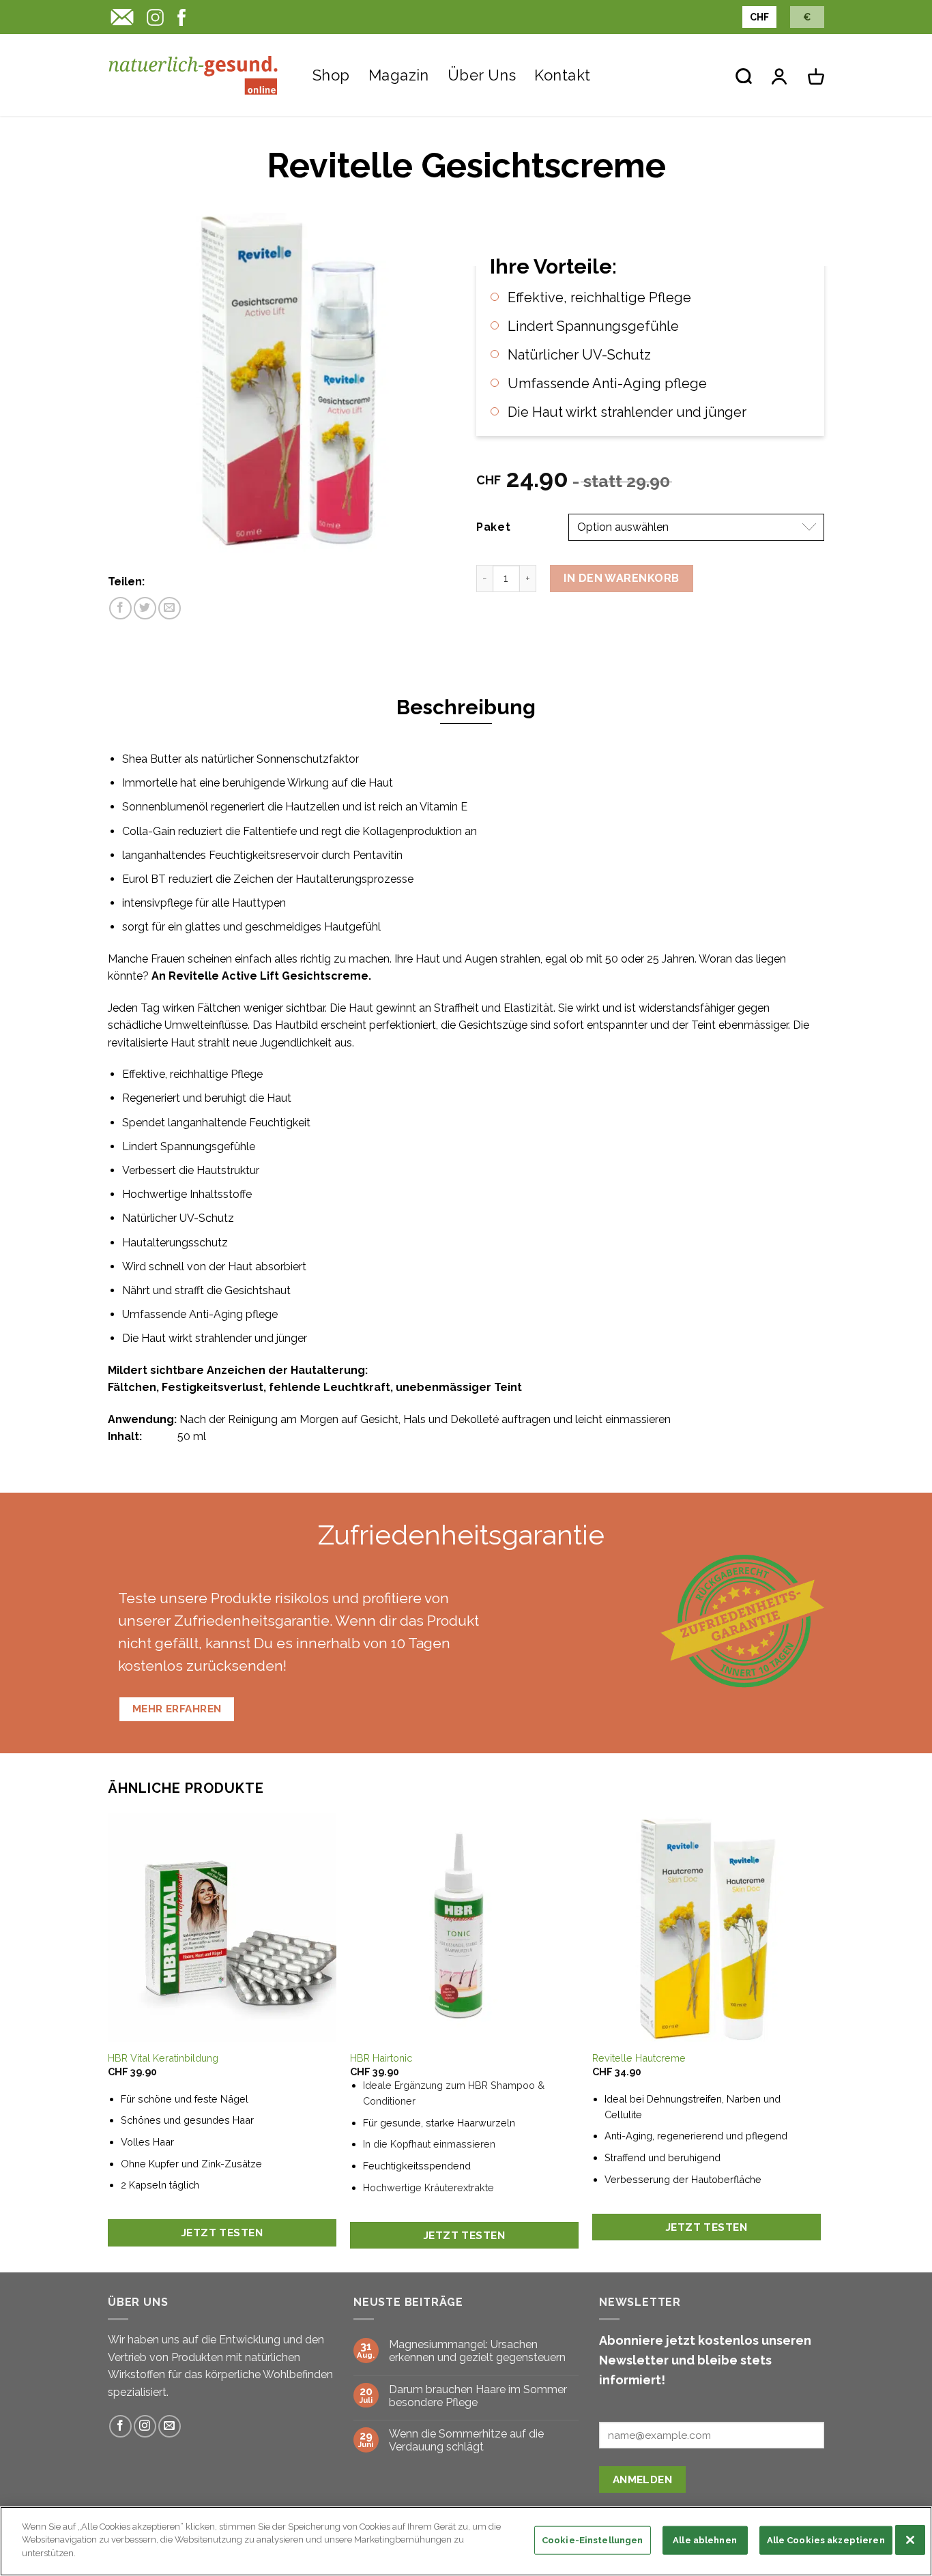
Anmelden (643, 2479)
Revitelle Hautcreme (639, 2058)
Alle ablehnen (705, 2540)
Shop (331, 75)
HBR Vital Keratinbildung (163, 2058)
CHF (759, 17)
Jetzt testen (222, 2233)
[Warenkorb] (816, 75)
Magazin (399, 75)
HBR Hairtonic (381, 2058)
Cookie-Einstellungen (593, 2540)
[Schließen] (910, 2540)
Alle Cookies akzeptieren (826, 2540)
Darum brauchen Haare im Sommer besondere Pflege (478, 2396)
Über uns (482, 75)
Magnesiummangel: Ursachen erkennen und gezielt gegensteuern (477, 2351)
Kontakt (562, 75)
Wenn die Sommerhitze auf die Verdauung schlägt (466, 2440)
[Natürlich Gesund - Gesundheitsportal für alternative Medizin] (193, 75)
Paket (494, 527)
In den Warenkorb (622, 578)
